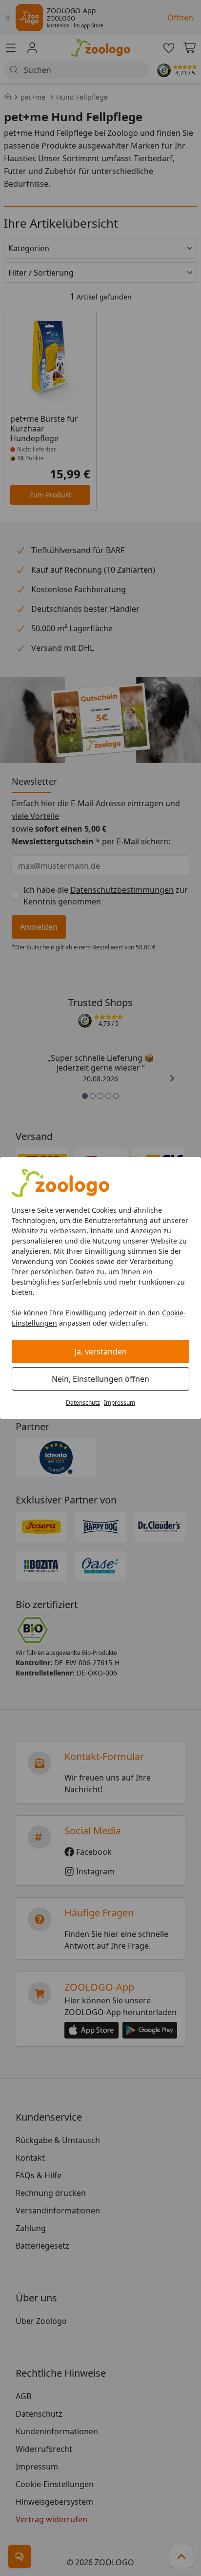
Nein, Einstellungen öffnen (100, 1379)
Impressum (120, 1403)
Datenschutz (83, 1403)
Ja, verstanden (101, 1352)
